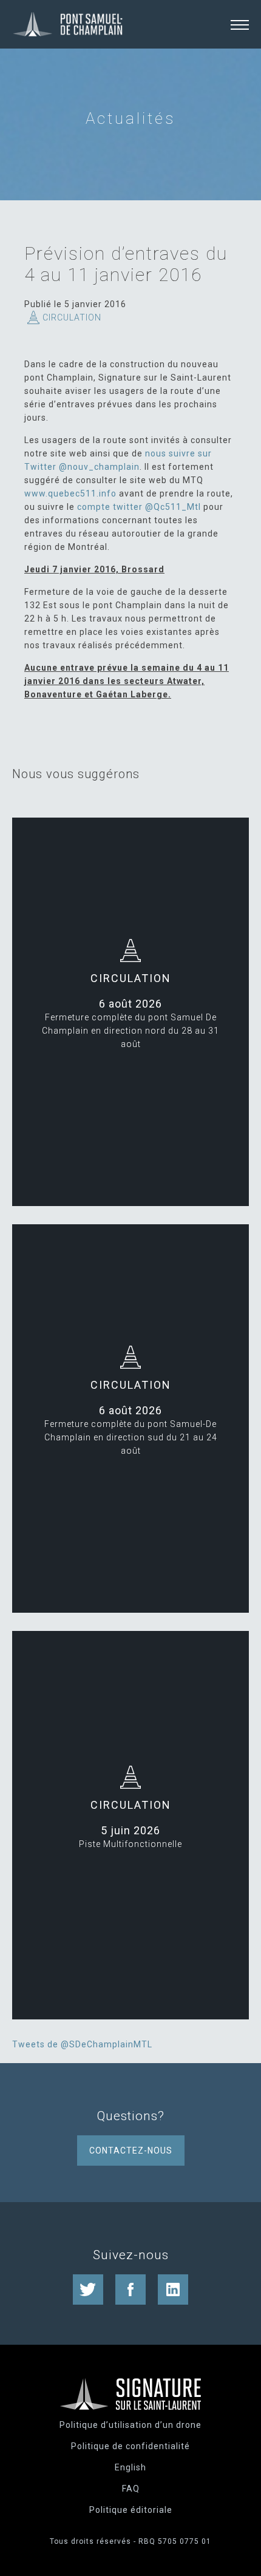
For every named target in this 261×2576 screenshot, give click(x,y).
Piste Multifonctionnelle (130, 1844)
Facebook (130, 2290)
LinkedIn (173, 2290)
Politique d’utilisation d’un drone (130, 2425)
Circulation (72, 317)
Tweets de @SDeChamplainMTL (82, 2044)
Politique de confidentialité (130, 2446)
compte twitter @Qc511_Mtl (139, 507)
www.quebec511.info (70, 493)
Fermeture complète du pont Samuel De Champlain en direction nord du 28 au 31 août (130, 1031)
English (130, 2467)
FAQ (131, 2489)
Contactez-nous (131, 2151)
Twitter (88, 2290)
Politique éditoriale (131, 2510)
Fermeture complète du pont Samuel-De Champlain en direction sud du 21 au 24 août (131, 1437)
